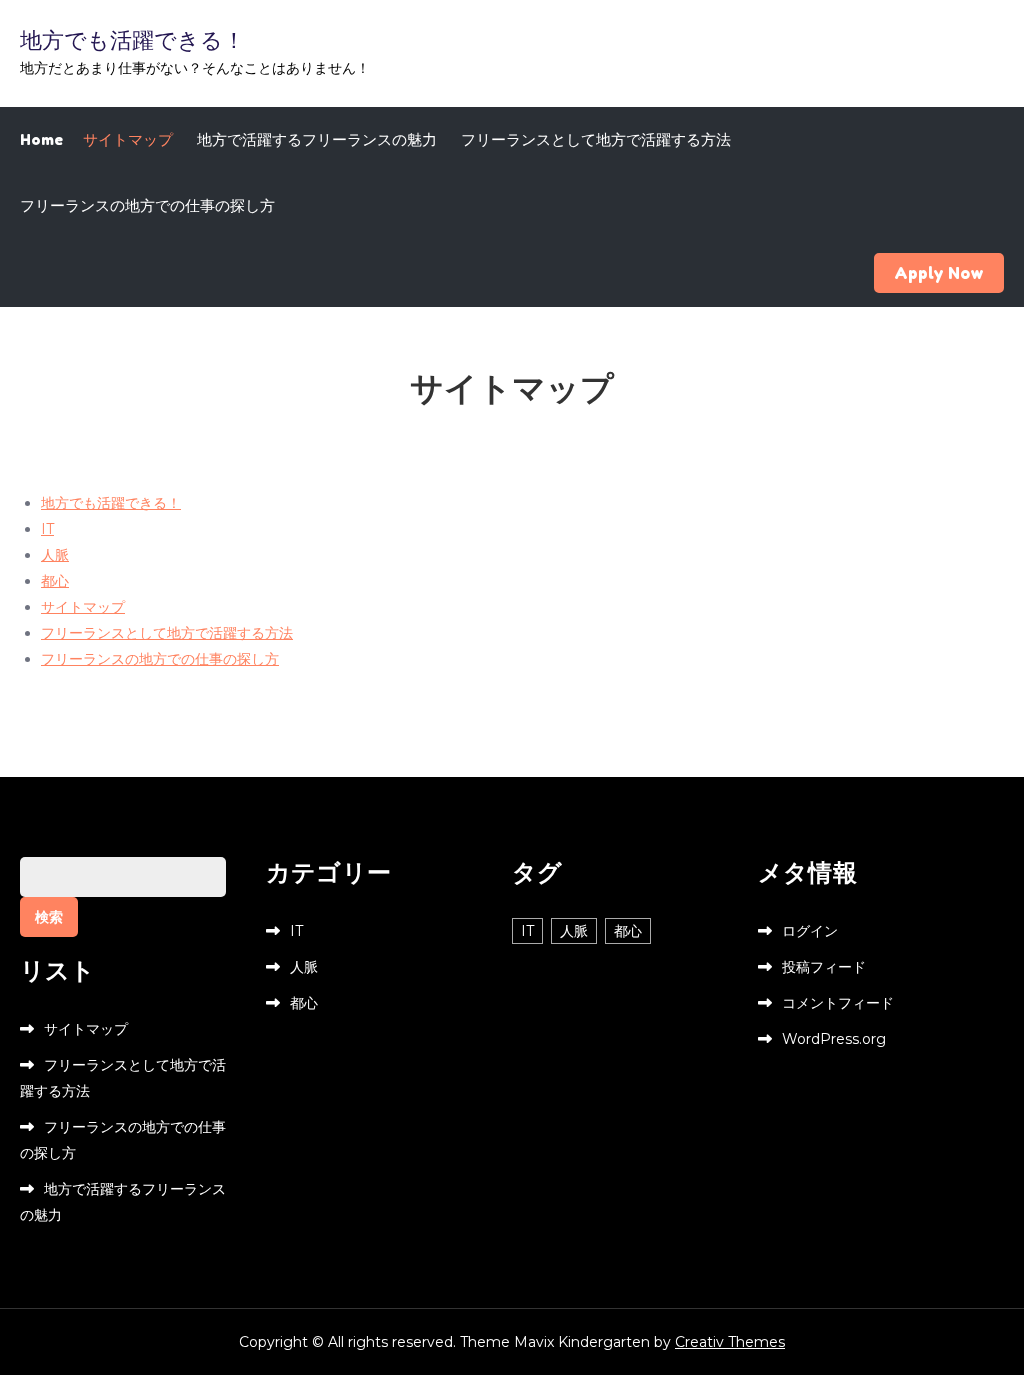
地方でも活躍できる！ (132, 40)
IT (47, 529)
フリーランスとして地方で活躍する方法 (596, 139)
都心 (55, 581)
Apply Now (939, 273)
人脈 (55, 555)
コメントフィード (838, 1003)
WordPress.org (834, 1039)
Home (41, 139)
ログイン (810, 931)
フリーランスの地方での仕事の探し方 (147, 205)
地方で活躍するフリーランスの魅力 (317, 139)
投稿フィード (824, 967)
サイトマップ (128, 139)
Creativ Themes (730, 1342)
